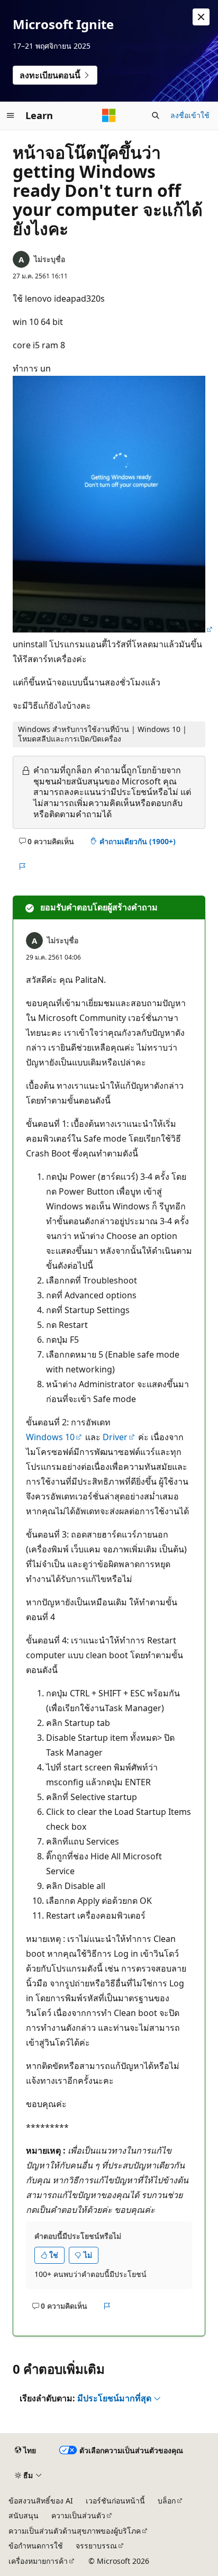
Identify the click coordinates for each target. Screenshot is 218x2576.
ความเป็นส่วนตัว (78, 2515)
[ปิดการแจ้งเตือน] (201, 17)
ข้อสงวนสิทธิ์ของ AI (41, 2501)
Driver (115, 1437)
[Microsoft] (109, 115)
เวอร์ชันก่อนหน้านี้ (115, 2501)
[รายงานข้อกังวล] (22, 866)
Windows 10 (50, 1437)
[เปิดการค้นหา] (156, 115)
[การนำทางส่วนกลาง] (11, 115)
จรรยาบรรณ (96, 2546)
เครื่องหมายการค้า (38, 2561)
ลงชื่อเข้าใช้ (190, 115)
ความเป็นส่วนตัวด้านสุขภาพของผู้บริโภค (75, 2531)
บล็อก (167, 2501)
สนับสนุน (24, 2515)
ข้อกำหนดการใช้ (36, 2546)
